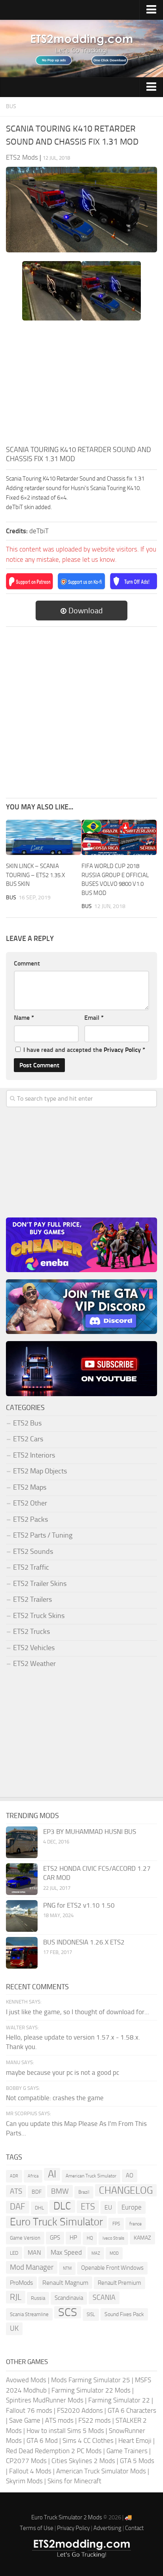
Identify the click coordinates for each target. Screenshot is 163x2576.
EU (108, 2207)
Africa (33, 2176)
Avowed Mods (26, 2380)
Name (24, 1018)
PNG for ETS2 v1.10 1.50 (79, 1905)
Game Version (25, 2238)
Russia (38, 2298)
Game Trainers (127, 2451)
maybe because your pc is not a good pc (63, 2072)
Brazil (84, 2192)
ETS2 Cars (28, 1439)
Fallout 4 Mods (30, 2471)
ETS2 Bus (27, 1423)
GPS (55, 2238)
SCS (68, 2313)
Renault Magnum (65, 2283)
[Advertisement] (81, 385)
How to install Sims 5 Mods (65, 2431)
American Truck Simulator (91, 2176)
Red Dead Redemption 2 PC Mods (54, 2451)
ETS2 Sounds (33, 1551)
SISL (91, 2315)
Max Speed (66, 2252)
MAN (34, 2253)
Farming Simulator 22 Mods (91, 2390)
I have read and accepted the (84, 1050)
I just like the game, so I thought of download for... (78, 2012)
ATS (16, 2191)
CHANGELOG (126, 2190)
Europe (132, 2207)
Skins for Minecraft (74, 2481)
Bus (11, 106)
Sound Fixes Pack (124, 2314)
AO (130, 2175)
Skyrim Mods (24, 2481)
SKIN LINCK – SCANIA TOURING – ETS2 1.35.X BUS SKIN (35, 875)
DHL (39, 2208)
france (136, 2224)
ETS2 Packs (30, 1519)
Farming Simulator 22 (119, 2400)
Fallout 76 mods (29, 2410)
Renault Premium (119, 2283)
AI (52, 2174)
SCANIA (104, 2297)
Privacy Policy (122, 1050)
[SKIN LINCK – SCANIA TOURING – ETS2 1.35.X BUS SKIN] (44, 838)
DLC (62, 2206)
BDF (37, 2192)
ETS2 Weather (34, 1664)
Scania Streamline (29, 2314)
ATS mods (59, 2420)
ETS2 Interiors (34, 1455)
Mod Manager (32, 2267)
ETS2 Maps (30, 1487)
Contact (134, 2528)
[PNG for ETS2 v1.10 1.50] (22, 1916)
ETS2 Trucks (31, 1631)
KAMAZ (142, 2238)
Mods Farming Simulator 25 (91, 2380)
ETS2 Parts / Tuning (43, 1535)
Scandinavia (69, 2298)
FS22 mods (95, 2420)
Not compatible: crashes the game (55, 2098)
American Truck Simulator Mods (101, 2471)
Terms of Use (37, 2528)
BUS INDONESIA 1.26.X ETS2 (84, 1942)
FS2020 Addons (80, 2410)
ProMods (21, 2283)
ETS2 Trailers (32, 1599)
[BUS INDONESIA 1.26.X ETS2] (22, 1953)
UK (14, 2328)
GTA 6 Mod (42, 2441)
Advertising (107, 2528)
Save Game (25, 2420)
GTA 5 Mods (137, 2461)
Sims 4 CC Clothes (88, 2441)
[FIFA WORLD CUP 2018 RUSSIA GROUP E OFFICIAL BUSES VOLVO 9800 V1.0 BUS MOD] (119, 838)
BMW (60, 2191)
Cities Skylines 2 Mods (83, 2461)
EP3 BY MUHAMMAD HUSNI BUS (90, 1832)
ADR (14, 2176)
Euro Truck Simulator (56, 2222)
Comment (27, 963)
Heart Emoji (135, 2441)
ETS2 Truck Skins (39, 1616)
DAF (18, 2207)
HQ (90, 2238)
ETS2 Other (30, 1503)
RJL (16, 2297)
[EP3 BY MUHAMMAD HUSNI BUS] (22, 1842)
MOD (114, 2253)
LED (14, 2253)
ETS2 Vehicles (34, 1648)
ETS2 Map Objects (40, 1471)
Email (94, 1018)
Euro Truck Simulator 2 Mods (67, 2517)
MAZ (96, 2253)
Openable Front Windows (112, 2268)
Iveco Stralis (113, 2238)
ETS (88, 2207)
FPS (116, 2224)
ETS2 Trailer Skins (40, 1584)
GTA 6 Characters (132, 2410)
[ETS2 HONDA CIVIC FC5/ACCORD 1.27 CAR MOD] (22, 1879)
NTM (67, 2268)
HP (73, 2238)
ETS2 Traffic (31, 1567)
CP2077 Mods (26, 2461)
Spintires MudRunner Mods (45, 2400)
